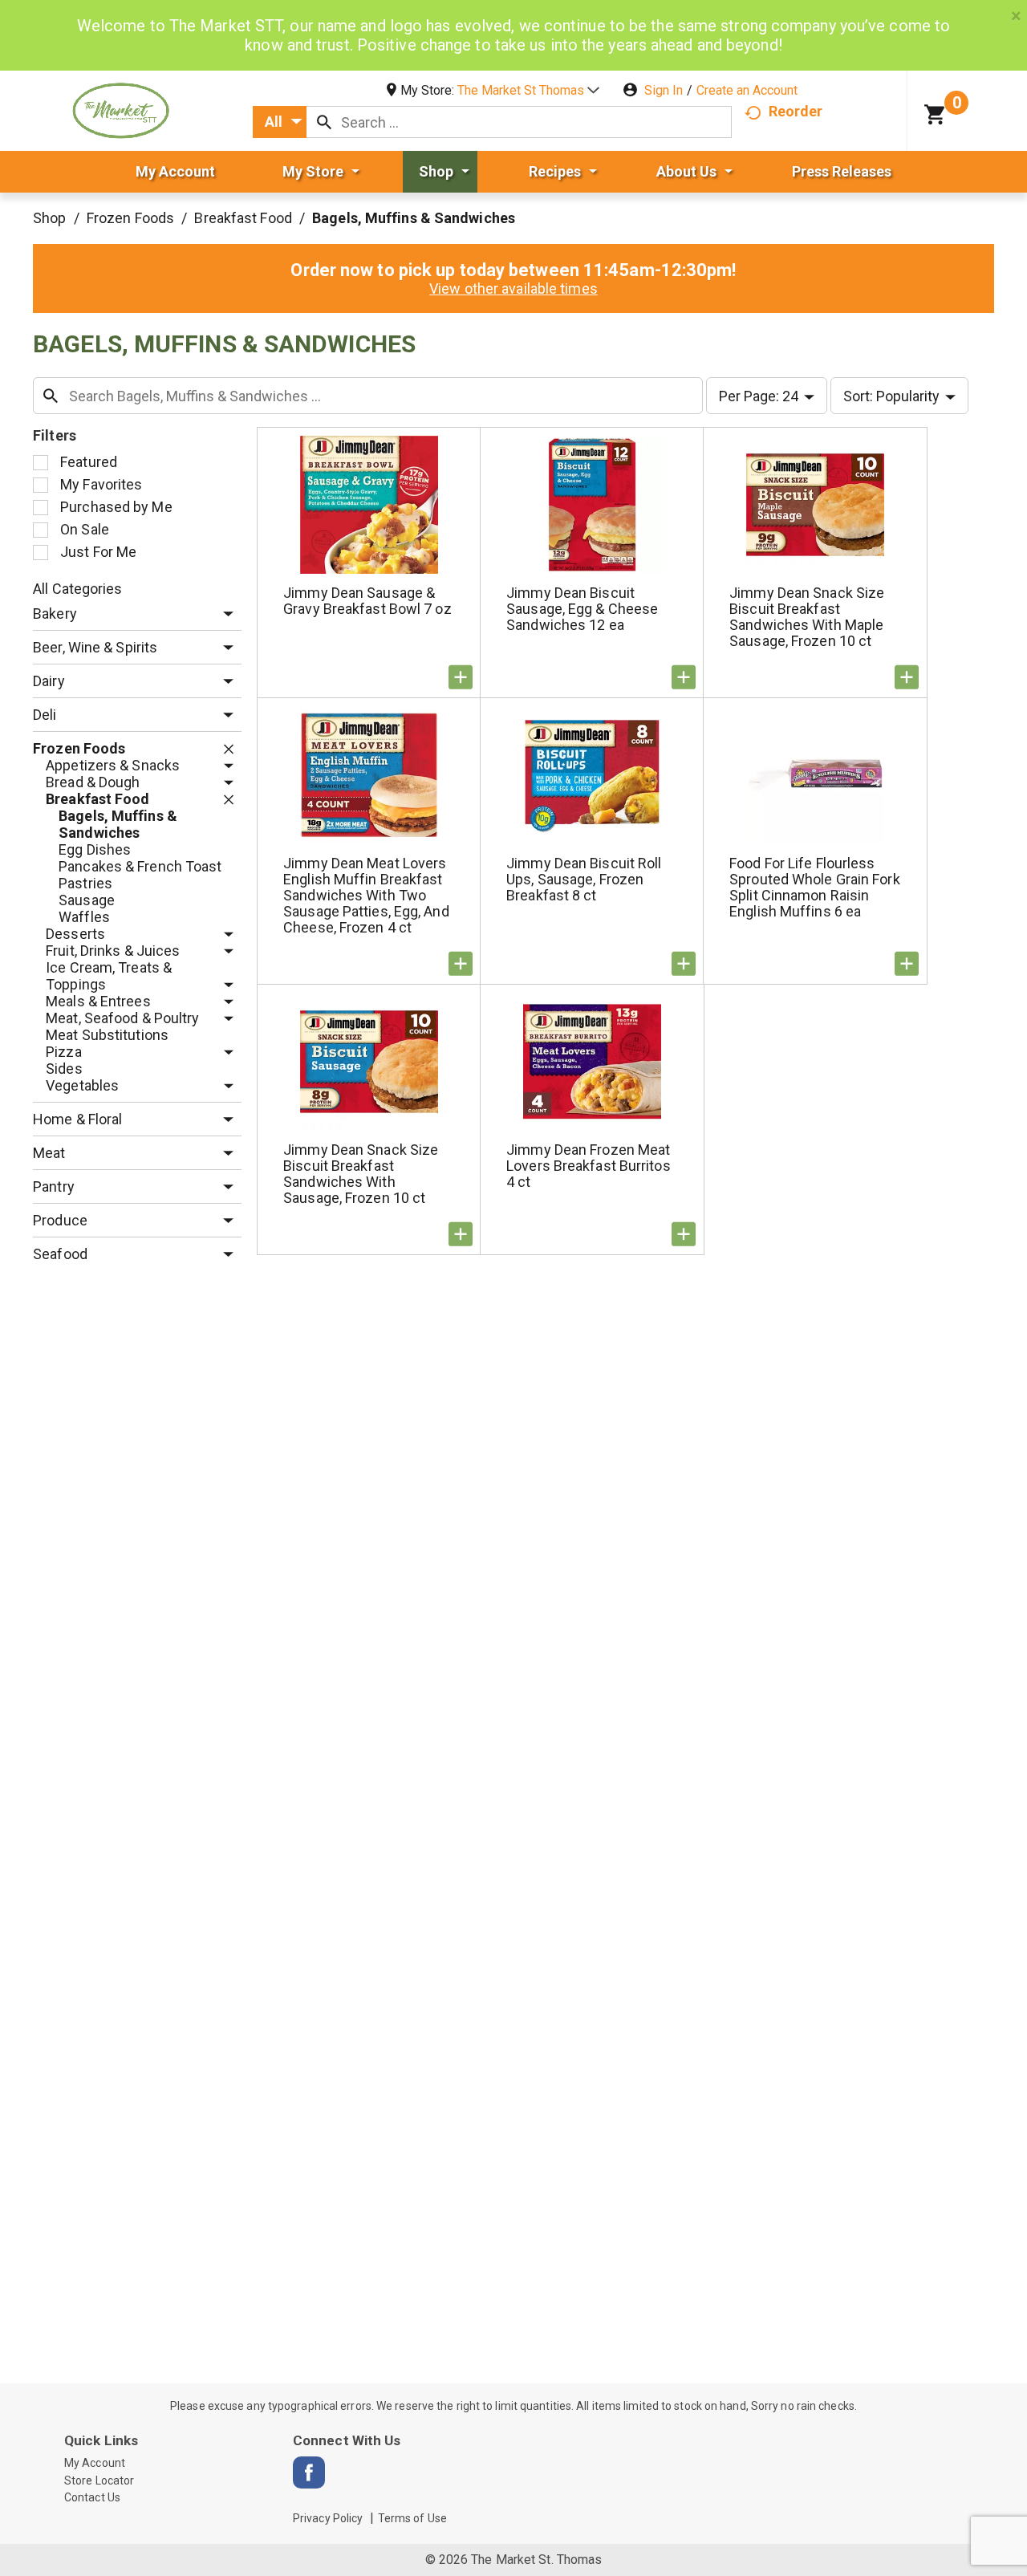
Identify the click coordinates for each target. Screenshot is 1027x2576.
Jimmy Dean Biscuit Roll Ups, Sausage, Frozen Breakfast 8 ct (584, 879)
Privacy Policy (328, 2518)
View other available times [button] (513, 288)
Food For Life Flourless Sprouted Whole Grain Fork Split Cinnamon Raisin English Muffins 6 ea (815, 887)
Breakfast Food (243, 218)
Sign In (664, 90)
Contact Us (92, 2497)
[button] (528, 90)
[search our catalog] (324, 122)
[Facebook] (309, 2472)
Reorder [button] (796, 111)
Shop (49, 218)
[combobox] (280, 122)
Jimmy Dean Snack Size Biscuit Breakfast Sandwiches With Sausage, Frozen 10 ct (361, 1174)
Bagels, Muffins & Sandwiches (414, 218)
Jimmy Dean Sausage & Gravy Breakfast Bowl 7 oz (367, 601)
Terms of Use (412, 2518)
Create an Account (747, 90)
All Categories (77, 589)
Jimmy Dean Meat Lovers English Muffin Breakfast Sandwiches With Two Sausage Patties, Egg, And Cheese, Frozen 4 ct (366, 895)
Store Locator (99, 2481)
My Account (95, 2463)
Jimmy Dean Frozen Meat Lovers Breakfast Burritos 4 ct (589, 1166)
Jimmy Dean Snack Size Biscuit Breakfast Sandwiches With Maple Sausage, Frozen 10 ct (807, 617)
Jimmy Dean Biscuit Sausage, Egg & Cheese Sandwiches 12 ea (582, 609)
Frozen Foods (130, 218)
